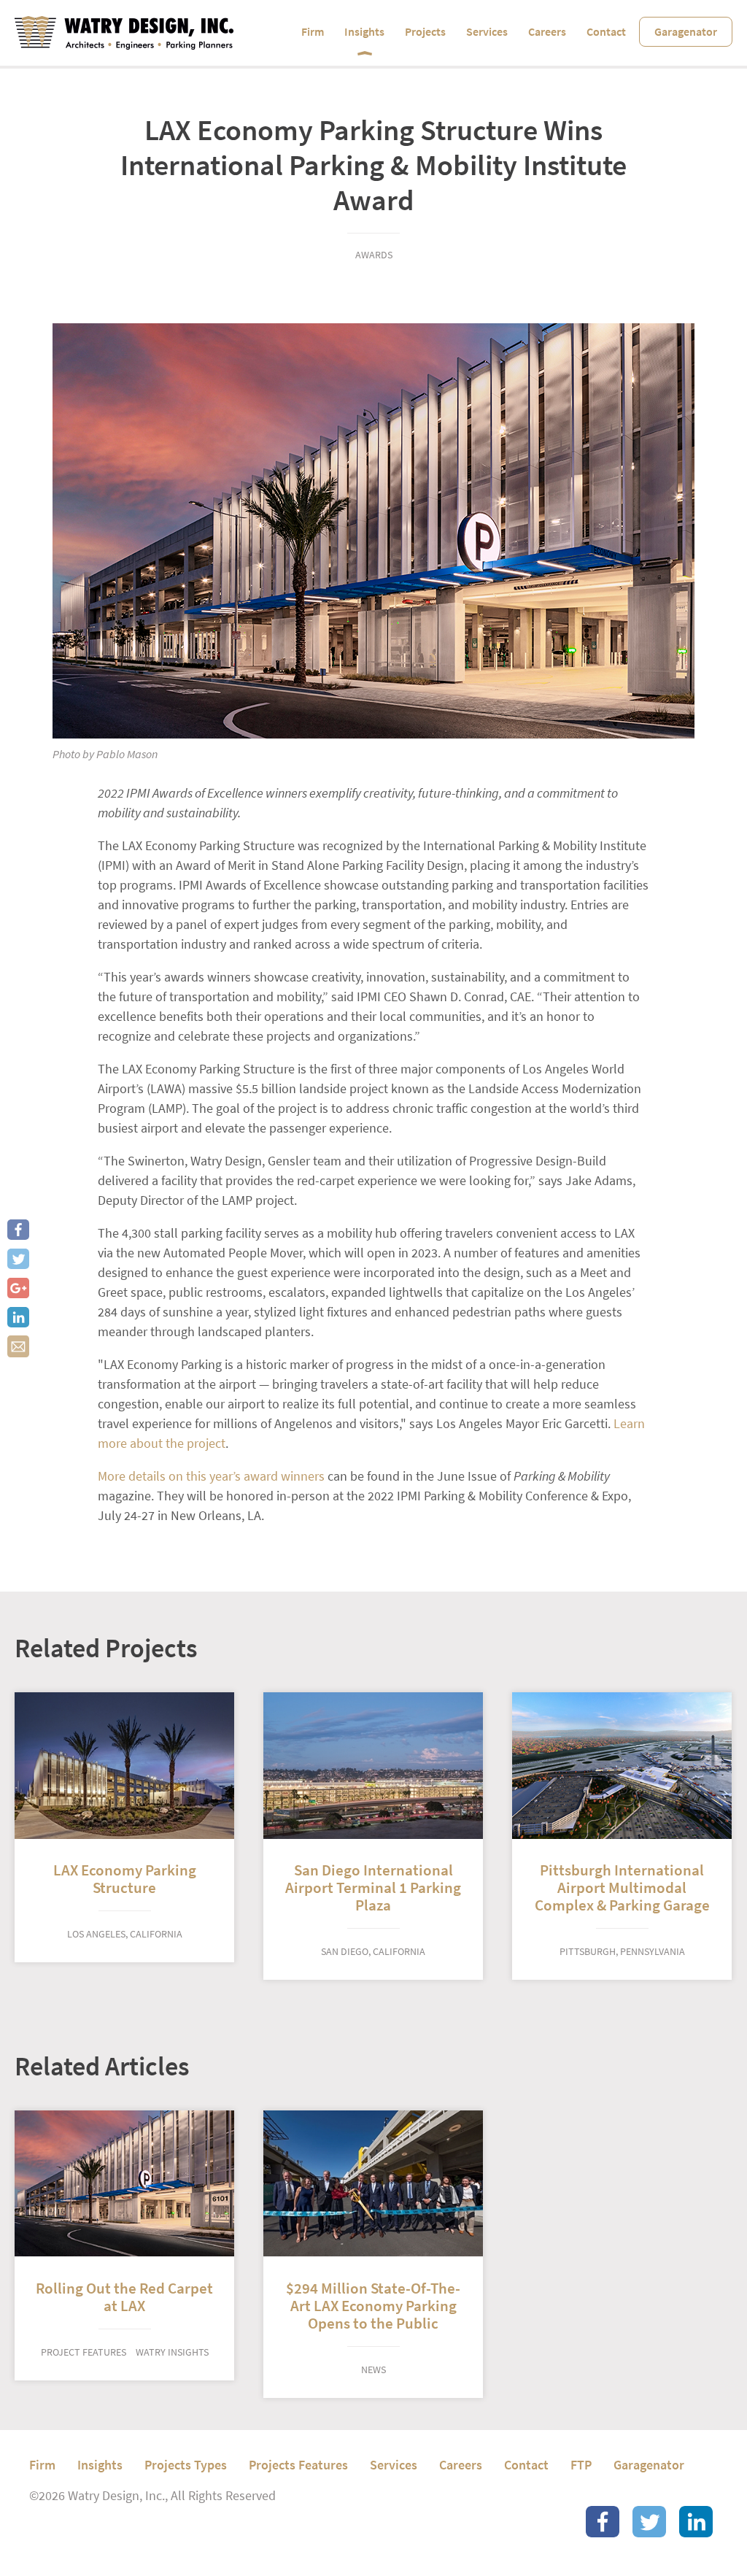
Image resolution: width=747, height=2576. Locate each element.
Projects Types (186, 2465)
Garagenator (686, 32)
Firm (313, 32)
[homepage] (124, 33)
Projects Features (298, 2465)
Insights (364, 32)
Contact (606, 32)
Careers (547, 32)
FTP (581, 2465)
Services (487, 32)
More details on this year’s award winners (211, 1476)
